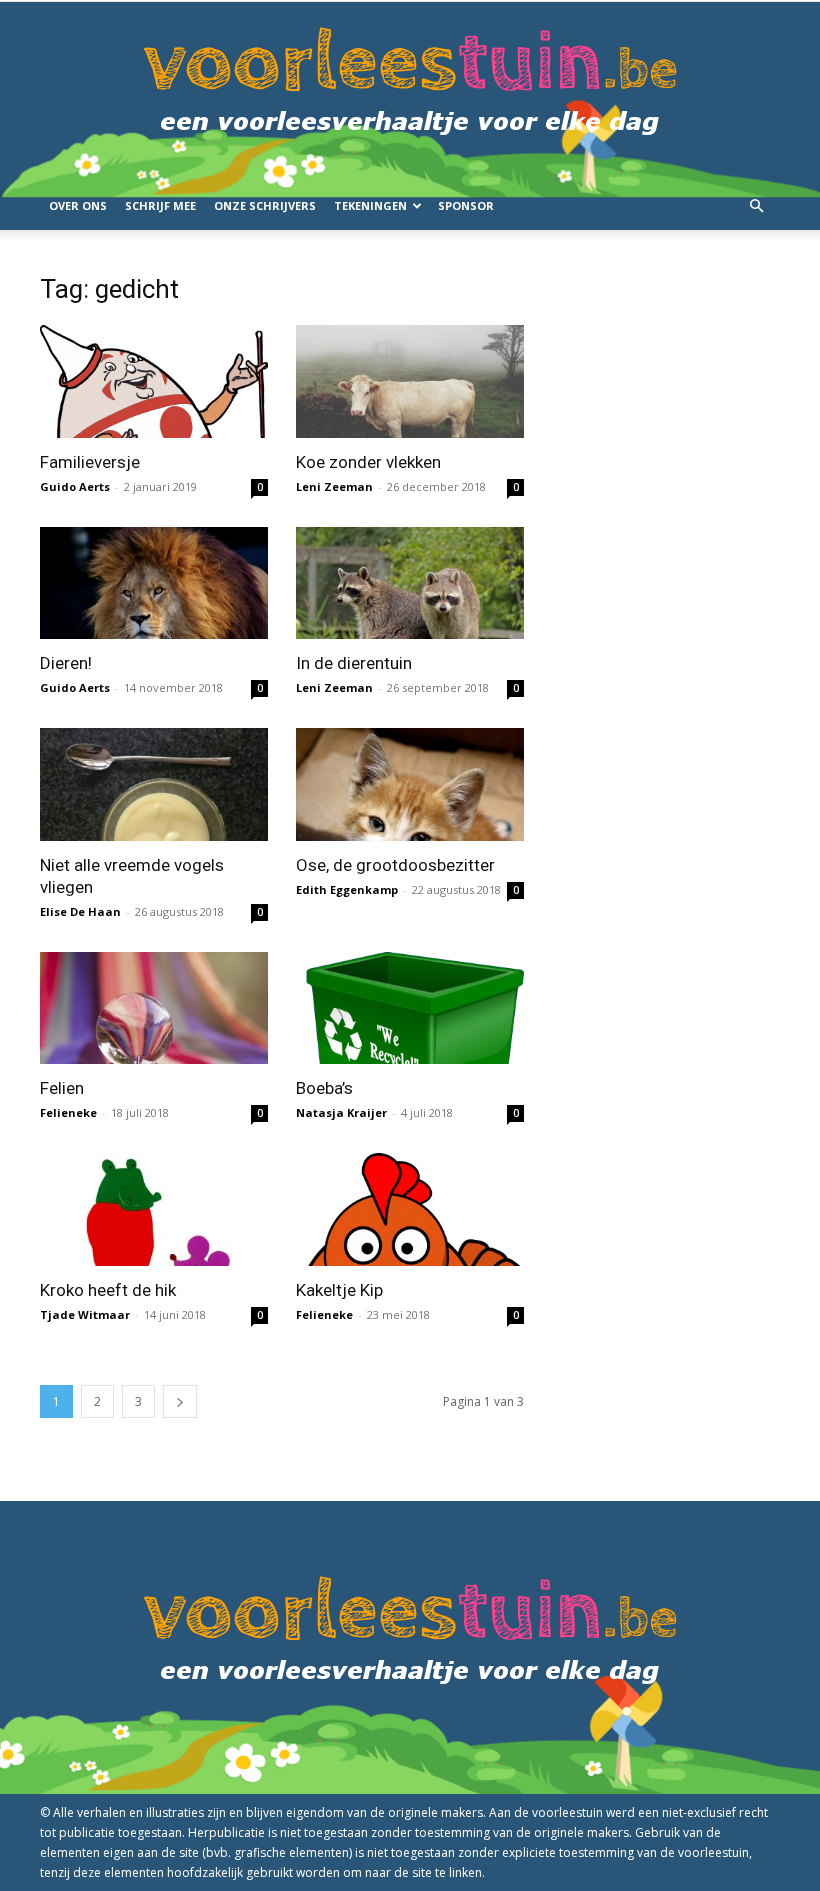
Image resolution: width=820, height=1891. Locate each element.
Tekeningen (370, 205)
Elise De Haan (80, 911)
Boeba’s (324, 1088)
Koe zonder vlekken (368, 462)
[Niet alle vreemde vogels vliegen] (154, 784)
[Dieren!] (154, 583)
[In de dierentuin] (410, 583)
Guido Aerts (75, 486)
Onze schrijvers (265, 205)
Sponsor (466, 205)
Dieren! (66, 663)
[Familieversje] (154, 381)
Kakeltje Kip (339, 1290)
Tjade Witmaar (85, 1314)
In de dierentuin (354, 663)
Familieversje (90, 462)
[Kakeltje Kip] (410, 1209)
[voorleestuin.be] (410, 92)
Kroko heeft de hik (108, 1290)
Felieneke (68, 1112)
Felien (62, 1088)
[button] (756, 206)
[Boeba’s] (410, 1008)
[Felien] (154, 1008)
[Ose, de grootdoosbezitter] (410, 784)
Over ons (78, 205)
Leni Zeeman (334, 486)
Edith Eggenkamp (347, 889)
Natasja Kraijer (341, 1112)
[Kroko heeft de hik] (154, 1209)
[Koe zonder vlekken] (410, 381)
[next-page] (180, 1401)
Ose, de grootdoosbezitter (395, 865)
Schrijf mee (160, 205)
